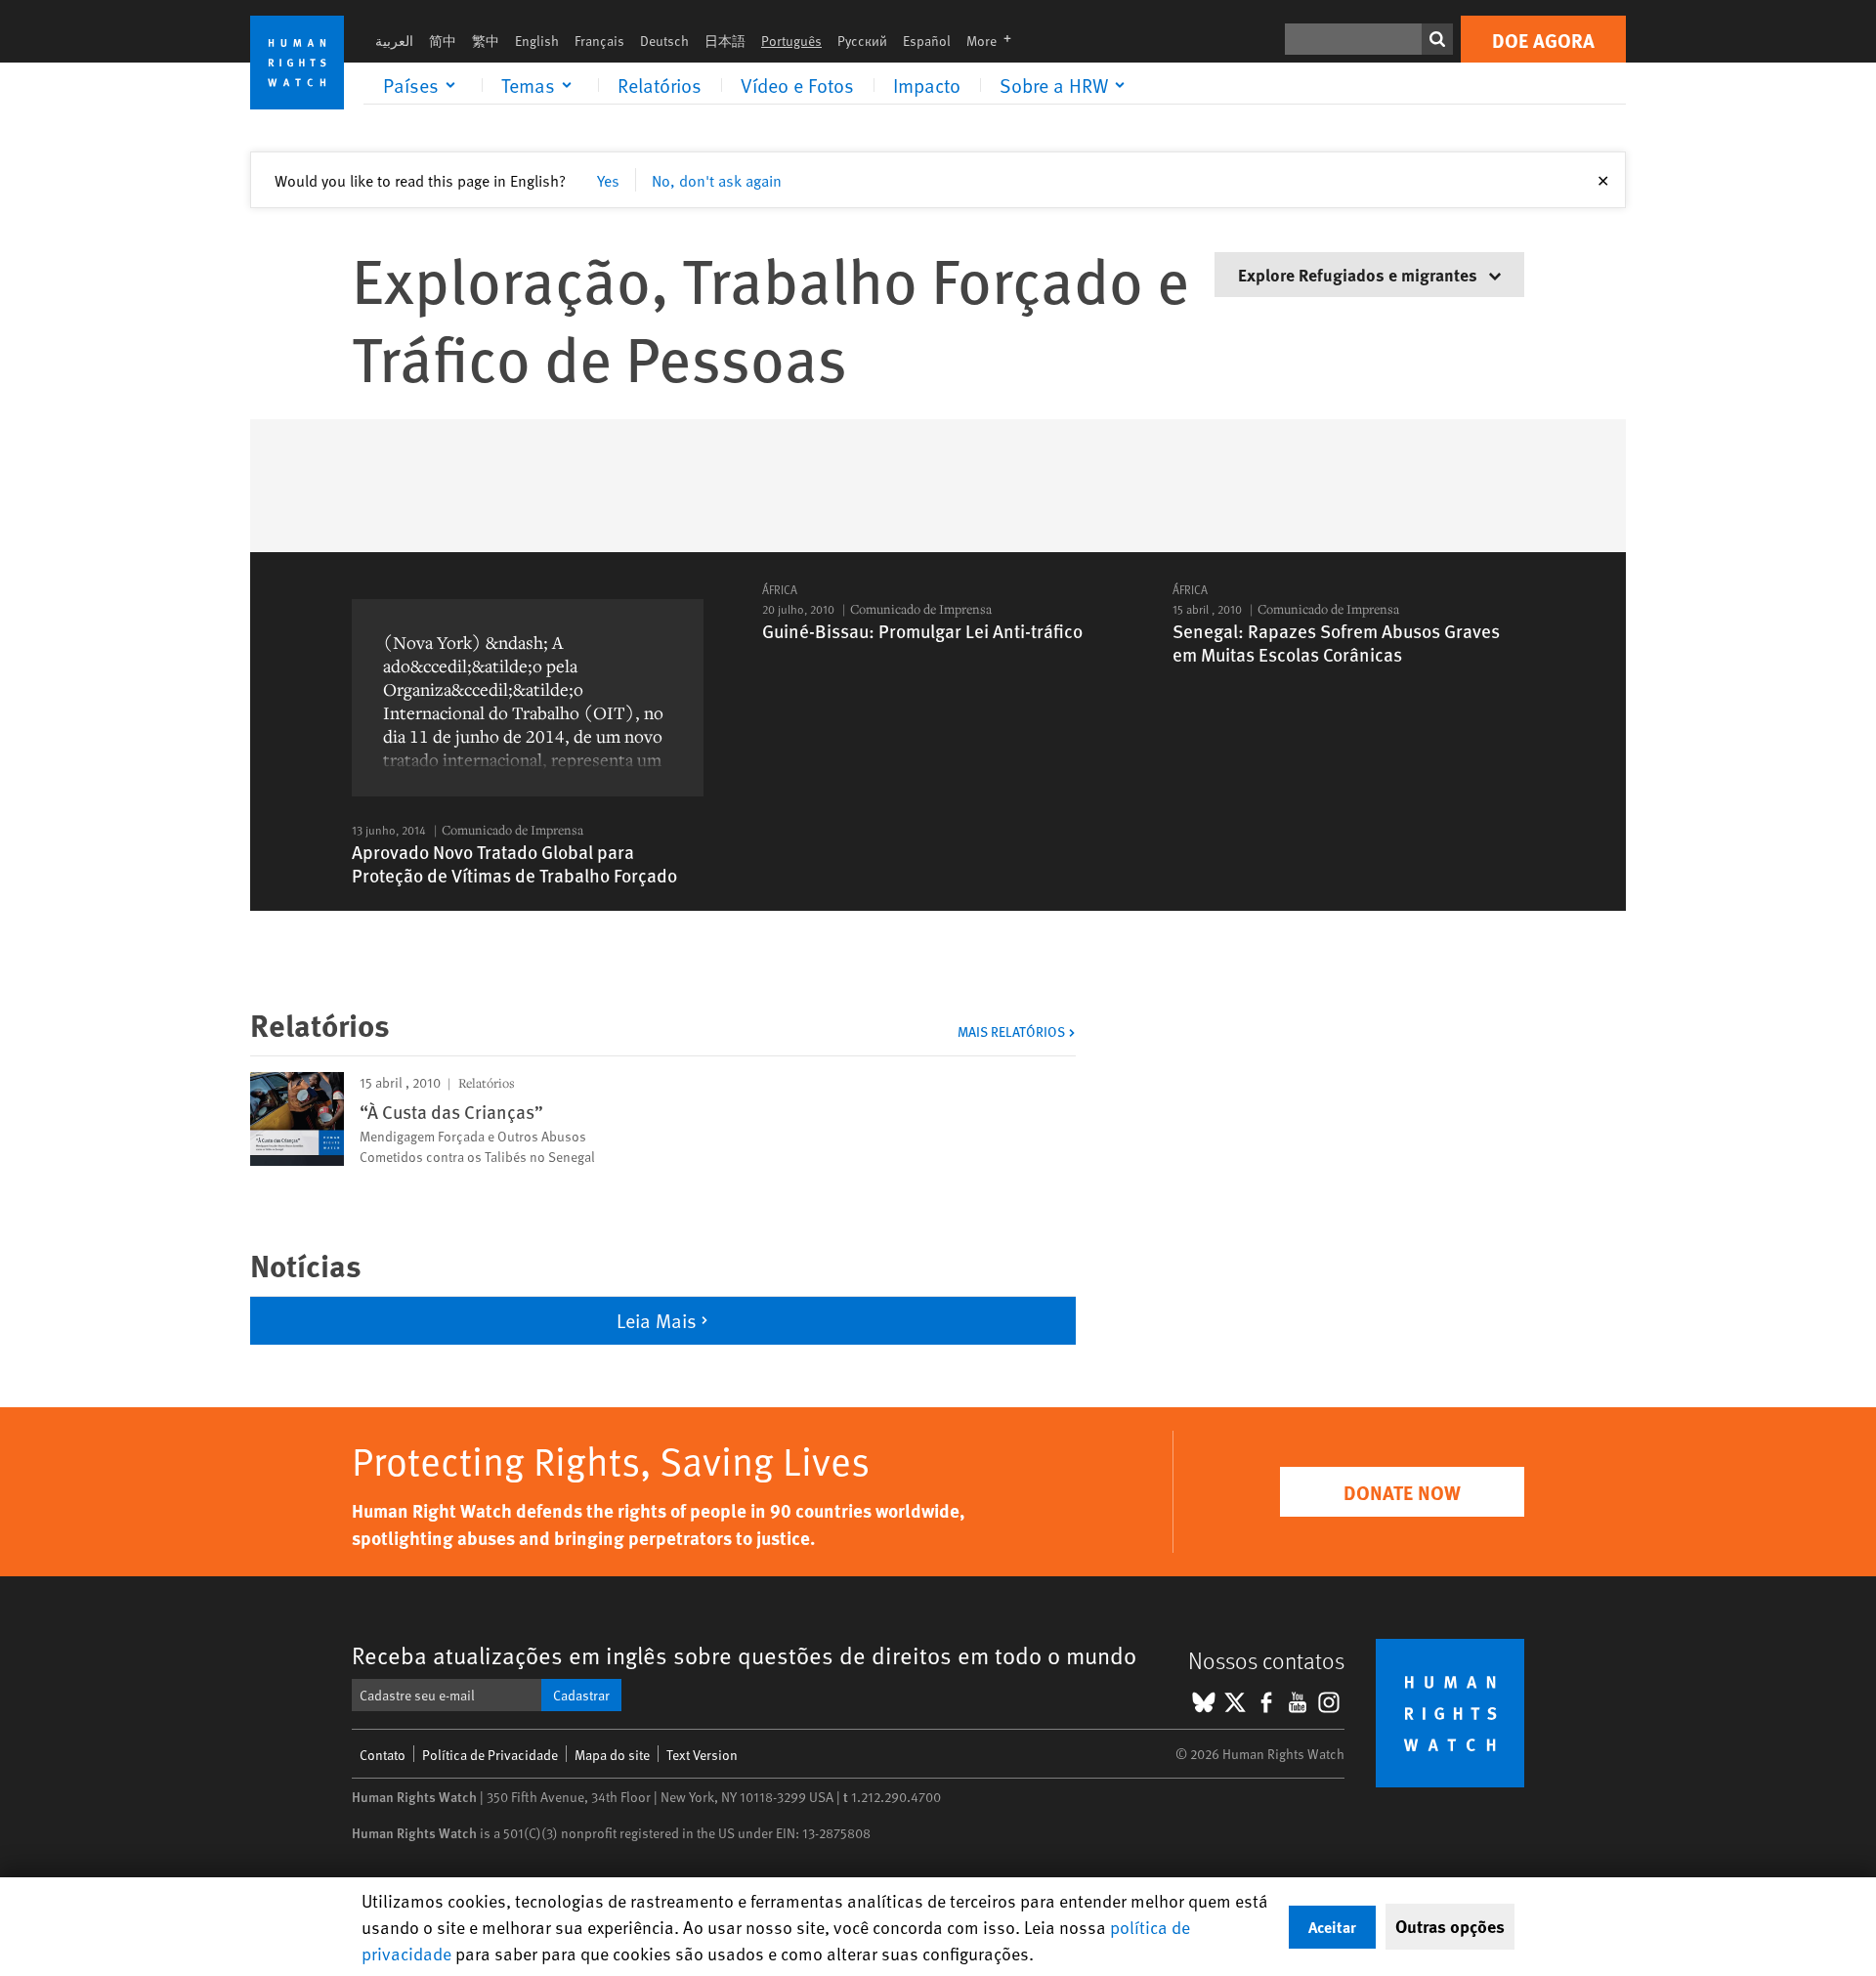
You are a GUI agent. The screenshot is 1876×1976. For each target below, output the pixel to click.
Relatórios (660, 85)
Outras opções (1450, 1926)
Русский (862, 41)
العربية (394, 41)
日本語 (725, 41)
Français (599, 41)
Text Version (702, 1755)
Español (927, 41)
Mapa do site (612, 1755)
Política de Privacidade (490, 1755)
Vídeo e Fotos (797, 85)
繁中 (486, 41)
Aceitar (1332, 1927)
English (537, 41)
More (995, 41)
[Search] (1437, 39)
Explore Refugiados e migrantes (1360, 274)
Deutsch (664, 41)
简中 (443, 41)
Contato (383, 1755)
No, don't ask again (717, 180)
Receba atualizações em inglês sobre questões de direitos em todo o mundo (744, 1655)
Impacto (927, 85)
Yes (608, 180)
